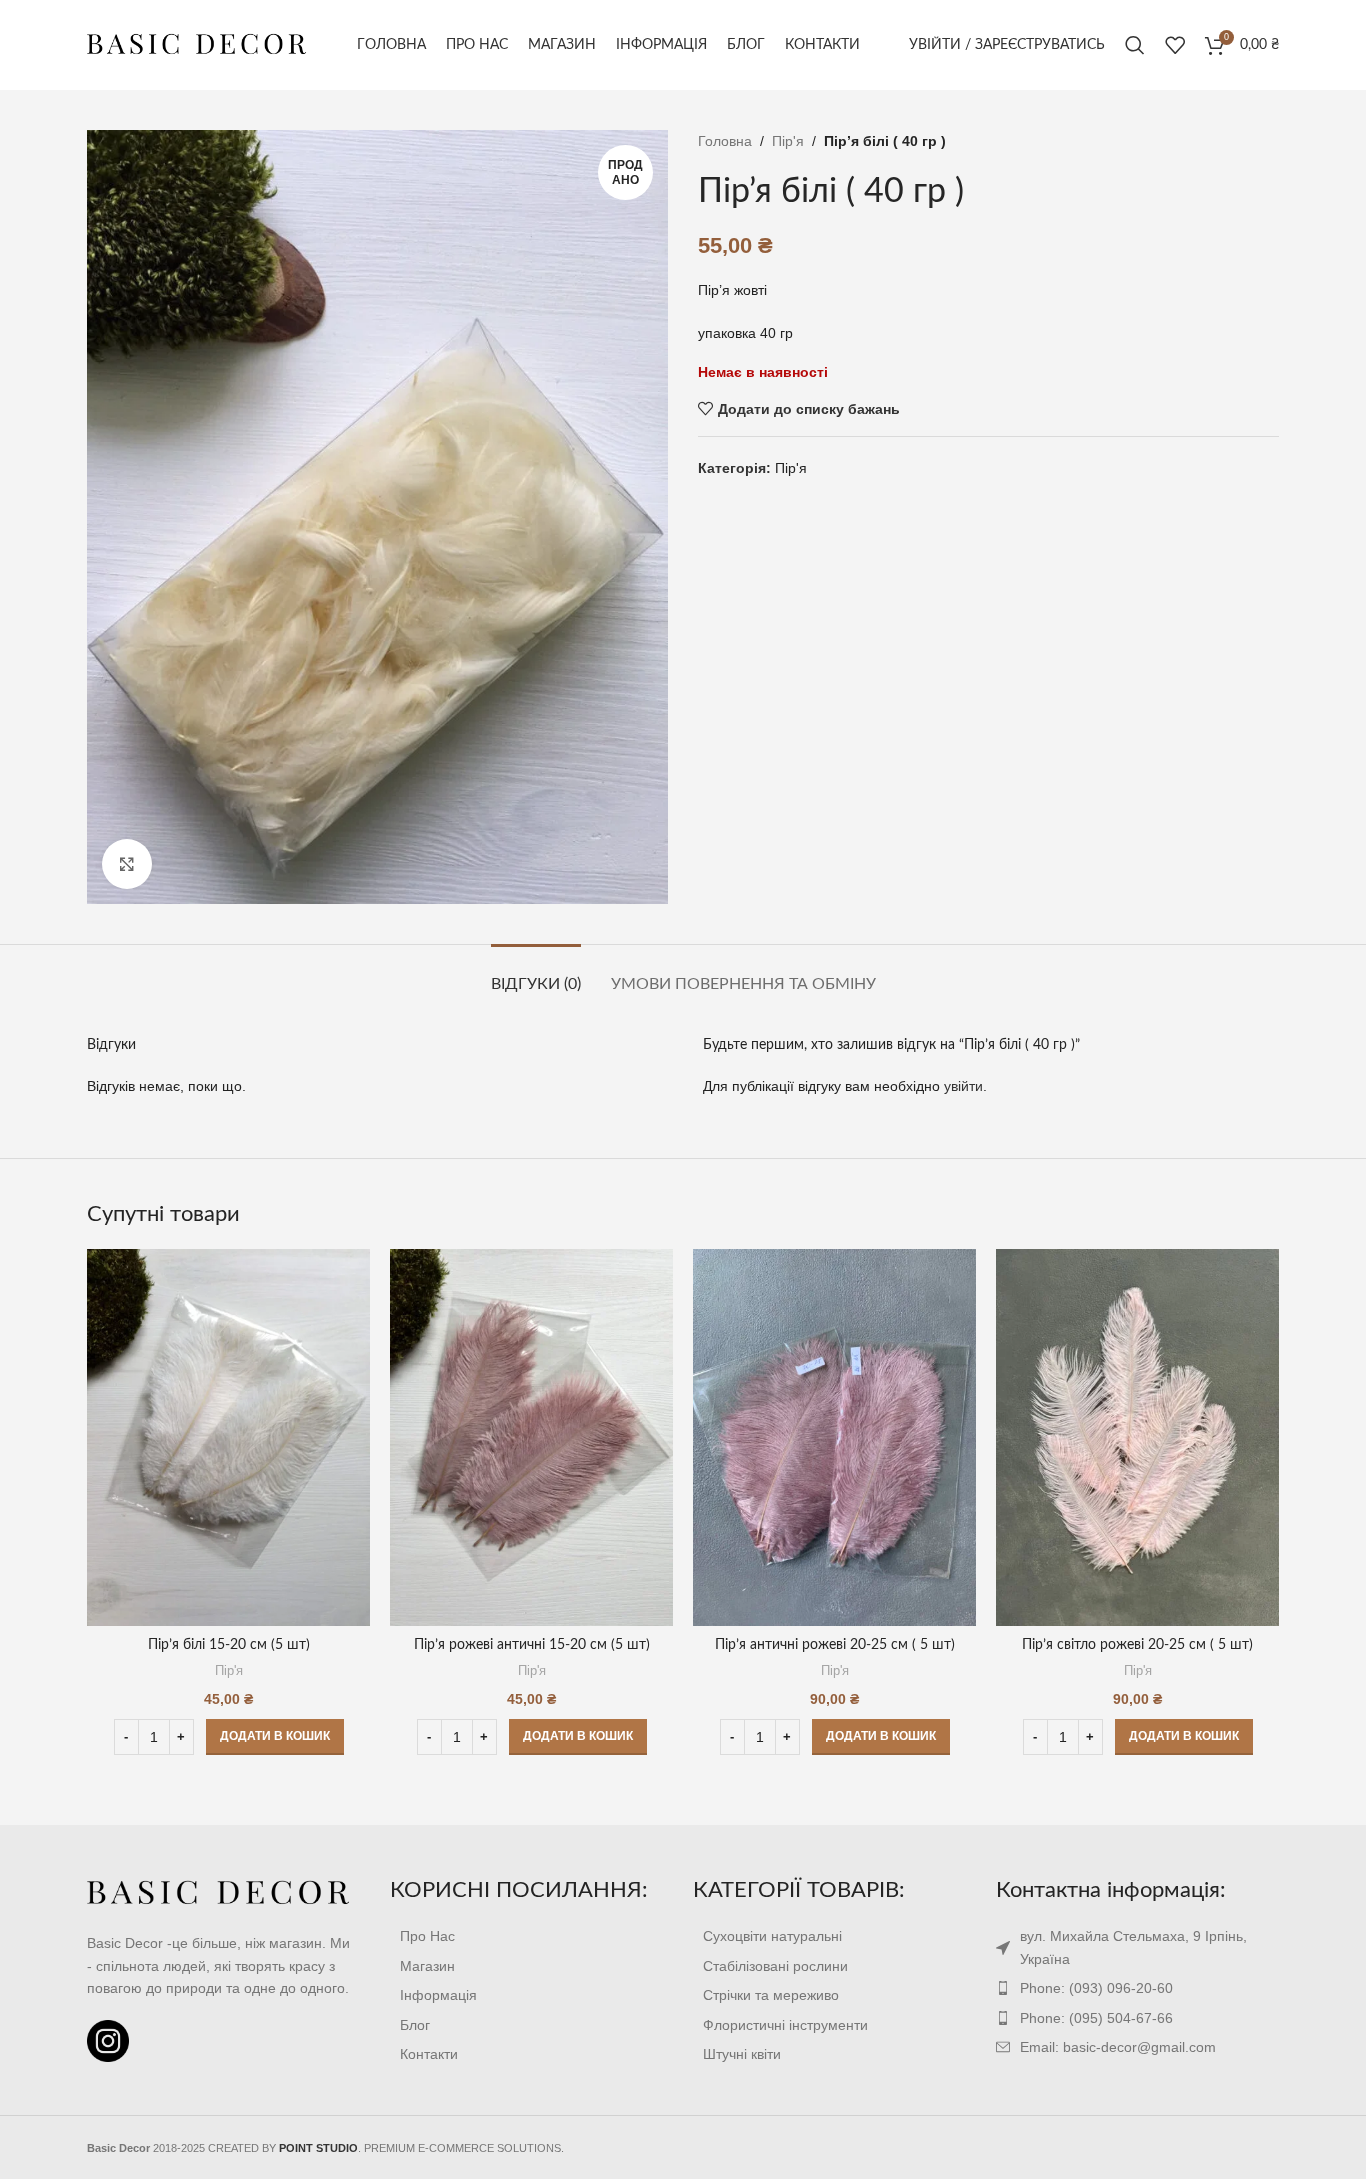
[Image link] (218, 1892)
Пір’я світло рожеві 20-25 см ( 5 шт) (1137, 1645)
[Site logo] (197, 44)
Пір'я (788, 141)
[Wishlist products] (1175, 45)
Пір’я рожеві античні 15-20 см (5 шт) (532, 1645)
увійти (963, 1086)
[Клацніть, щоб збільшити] (127, 864)
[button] (275, 1737)
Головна (725, 141)
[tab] (536, 974)
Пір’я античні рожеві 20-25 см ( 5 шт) (835, 1645)
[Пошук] (1135, 45)
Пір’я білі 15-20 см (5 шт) (229, 1645)
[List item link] (531, 1936)
